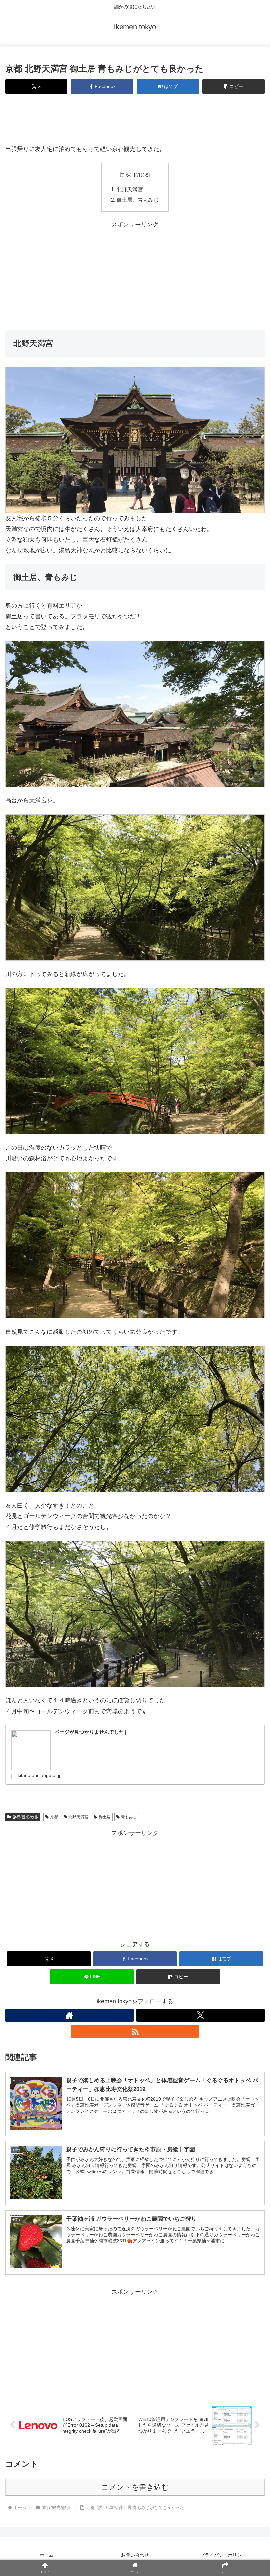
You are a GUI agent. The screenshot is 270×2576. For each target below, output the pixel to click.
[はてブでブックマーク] (225, 2029)
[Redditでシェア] (165, 2029)
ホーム (47, 2555)
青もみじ (129, 1817)
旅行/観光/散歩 (25, 1817)
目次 (125, 174)
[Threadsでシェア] (105, 2029)
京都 (54, 1817)
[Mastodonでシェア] (105, 2011)
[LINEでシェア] (45, 2047)
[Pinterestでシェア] (105, 2047)
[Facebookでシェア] (45, 2029)
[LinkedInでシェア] (165, 2047)
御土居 (105, 1817)
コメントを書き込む (135, 2487)
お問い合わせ (135, 2555)
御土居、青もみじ (138, 200)
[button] (234, 87)
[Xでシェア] (45, 2011)
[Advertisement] (135, 121)
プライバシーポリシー (223, 2555)
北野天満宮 (130, 189)
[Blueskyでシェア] (165, 2011)
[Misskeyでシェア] (225, 2011)
